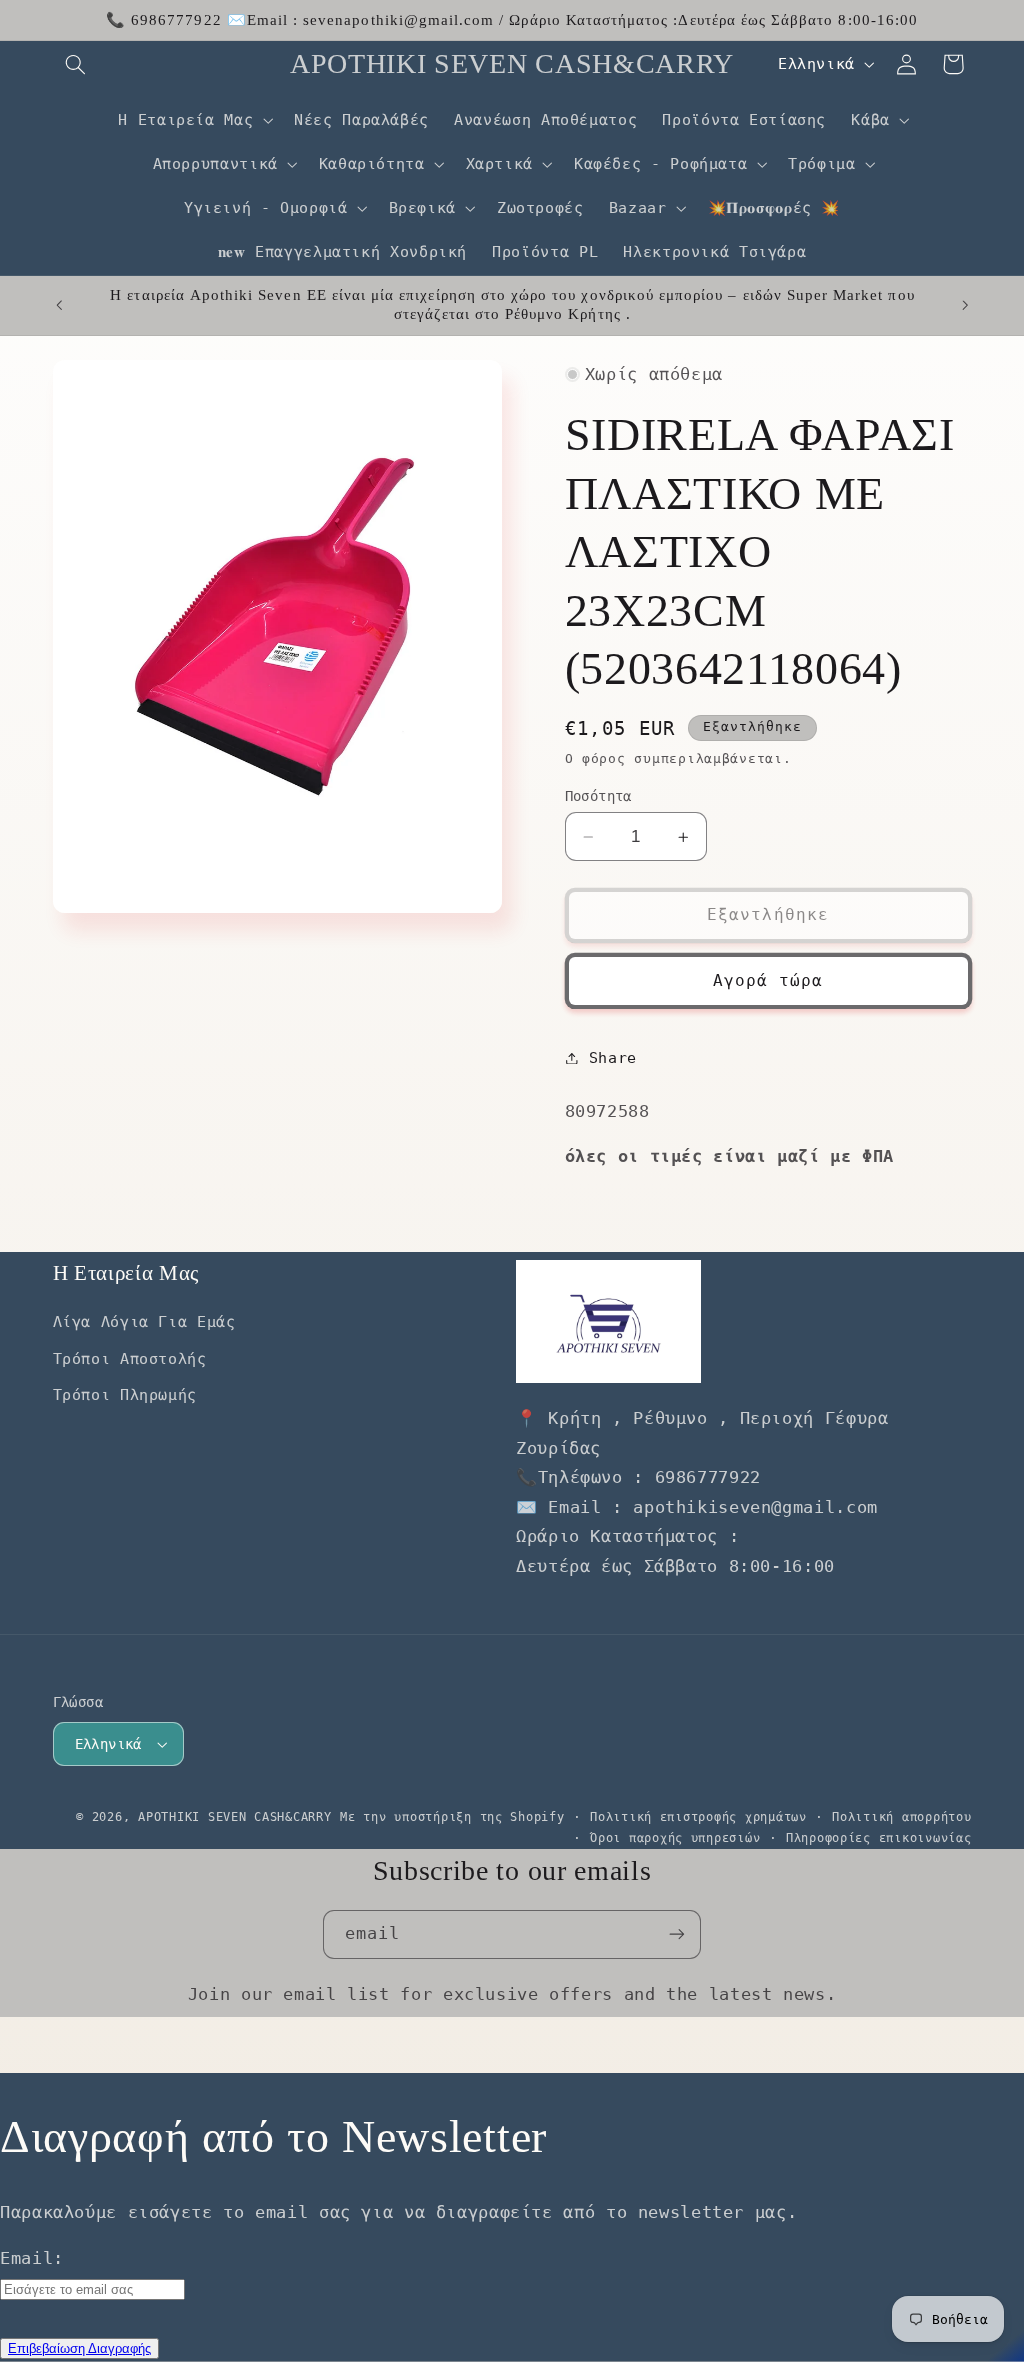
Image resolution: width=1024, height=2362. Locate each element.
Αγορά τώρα (768, 980)
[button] (76, 64)
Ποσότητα (598, 796)
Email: (32, 2258)
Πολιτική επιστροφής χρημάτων (698, 1817)
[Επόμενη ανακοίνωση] (965, 305)
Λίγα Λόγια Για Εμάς (144, 1321)
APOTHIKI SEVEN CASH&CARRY (234, 1817)
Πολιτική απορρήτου (901, 1817)
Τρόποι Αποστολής (130, 1358)
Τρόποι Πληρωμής (125, 1394)
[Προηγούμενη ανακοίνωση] (59, 305)
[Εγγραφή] (677, 1934)
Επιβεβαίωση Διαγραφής (79, 2348)
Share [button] (613, 1057)
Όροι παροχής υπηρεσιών (675, 1838)
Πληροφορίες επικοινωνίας (879, 1838)
